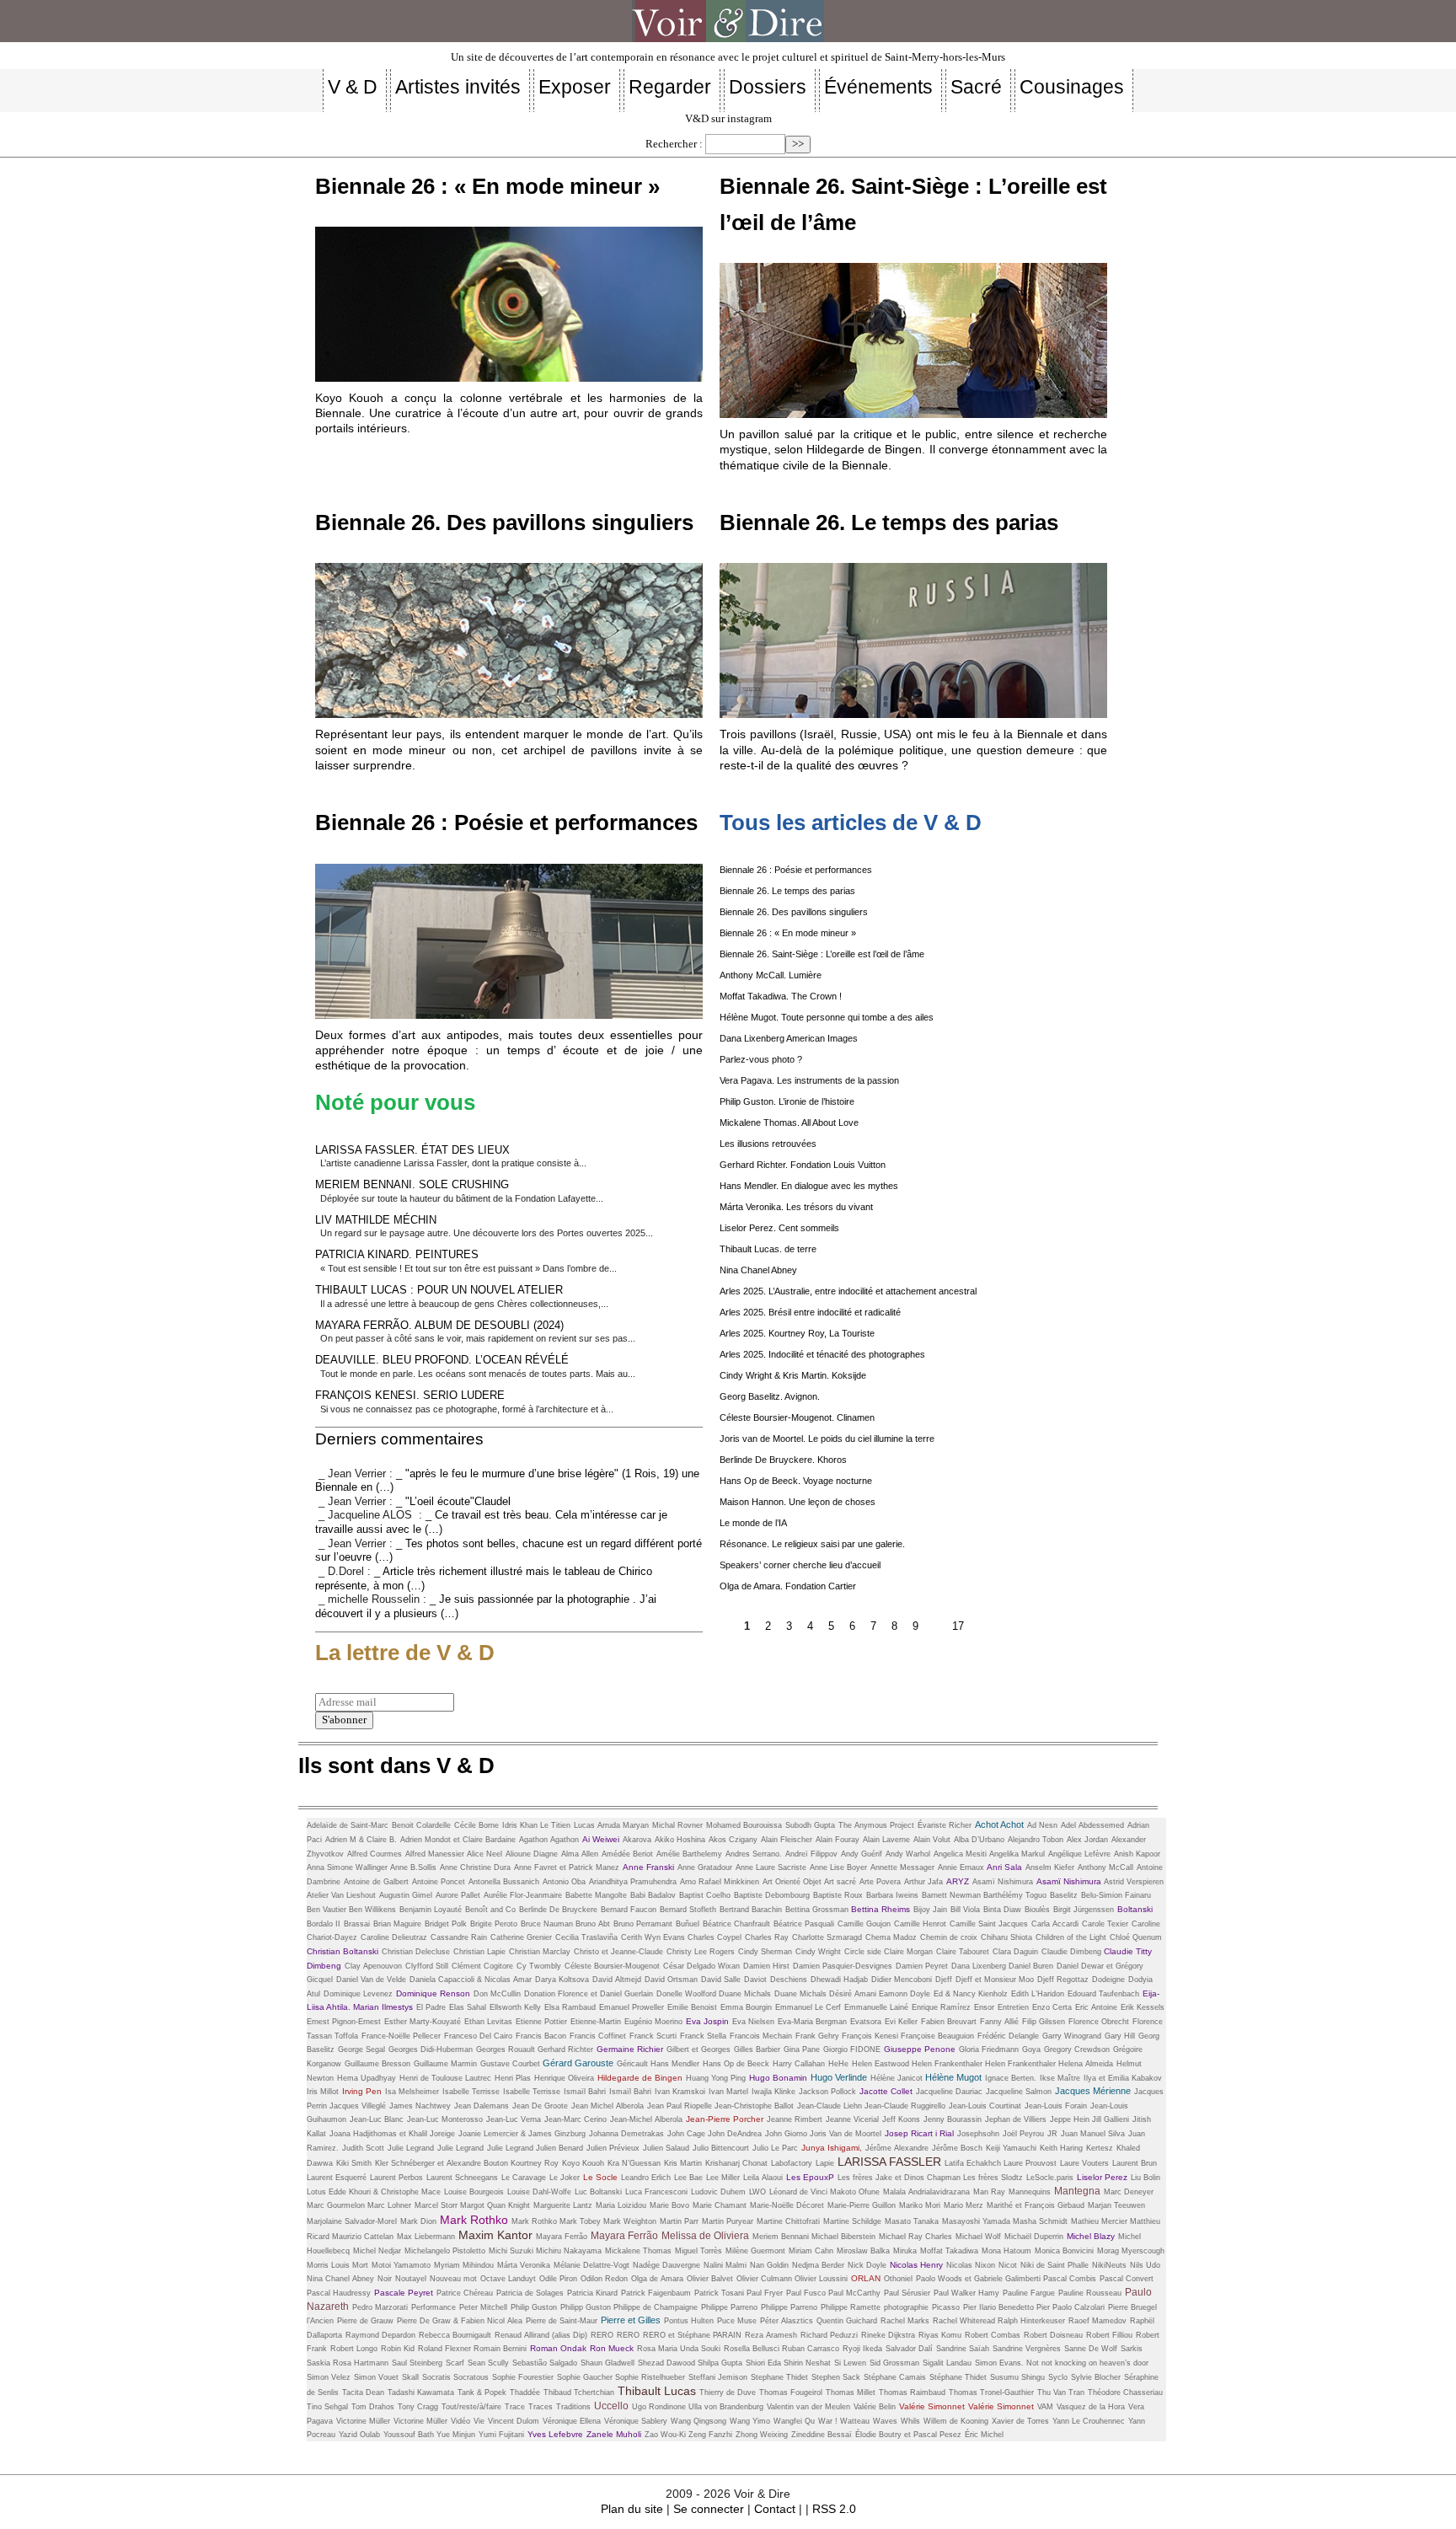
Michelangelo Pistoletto (445, 2251)
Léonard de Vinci (800, 2192)
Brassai (357, 1924)
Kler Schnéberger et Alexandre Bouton (443, 2163)
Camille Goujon (864, 1924)
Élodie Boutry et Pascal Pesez (908, 2435)
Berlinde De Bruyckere (558, 1910)
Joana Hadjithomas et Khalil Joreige (392, 2134)
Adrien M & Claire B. (361, 1840)
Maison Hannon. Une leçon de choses (798, 1502)
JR (1052, 2134)
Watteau (855, 2421)
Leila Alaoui (763, 2178)
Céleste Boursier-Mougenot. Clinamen (797, 1417)
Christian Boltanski (343, 1951)
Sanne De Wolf (1091, 2349)
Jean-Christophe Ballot (754, 2106)
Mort (360, 2265)
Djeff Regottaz (1063, 1980)
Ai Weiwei (601, 1839)
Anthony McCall (1105, 1867)
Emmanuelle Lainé (876, 2007)
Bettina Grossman (818, 1910)
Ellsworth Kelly (515, 2007)
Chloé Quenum (1136, 1937)
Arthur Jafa (923, 1882)
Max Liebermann (426, 2237)
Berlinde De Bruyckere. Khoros (783, 1460)
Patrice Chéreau (465, 2293)
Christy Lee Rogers (701, 1952)
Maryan (636, 1825)
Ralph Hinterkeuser (1031, 2321)
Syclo (1058, 2377)
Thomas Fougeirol (791, 2392)
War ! (829, 2421)
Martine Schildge (852, 2221)
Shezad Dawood (668, 2363)
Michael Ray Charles (915, 2237)
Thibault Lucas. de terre (768, 1249)
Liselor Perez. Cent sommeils (779, 1228)
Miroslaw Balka (863, 2251)
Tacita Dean (363, 2392)
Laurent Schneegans (462, 2178)
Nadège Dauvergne (666, 2265)
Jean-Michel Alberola (646, 2119)
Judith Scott (363, 2148)
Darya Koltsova (562, 1980)
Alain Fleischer (787, 1840)
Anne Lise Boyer (838, 1867)
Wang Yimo (750, 2421)
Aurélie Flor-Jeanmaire (523, 1895)
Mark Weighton (630, 2221)
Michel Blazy (1091, 2236)
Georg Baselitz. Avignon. (770, 1396)
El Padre (431, 2007)
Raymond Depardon (380, 2335)
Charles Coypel (715, 1937)
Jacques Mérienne (1093, 2091)
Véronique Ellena (572, 2421)
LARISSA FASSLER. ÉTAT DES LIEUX (412, 1150)
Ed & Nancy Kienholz (971, 1994)
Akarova (637, 1840)
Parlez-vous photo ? (761, 1059)
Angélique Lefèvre (1079, 1854)
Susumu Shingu (1017, 2377)
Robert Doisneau (1053, 2335)
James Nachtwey (420, 2106)
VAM (1045, 2407)
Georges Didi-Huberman (431, 2049)
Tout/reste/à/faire (471, 2407)
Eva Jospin (707, 2021)
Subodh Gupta (810, 1825)
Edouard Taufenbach (1103, 1994)
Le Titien (555, 1825)
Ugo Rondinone (660, 2407)
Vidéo (460, 2421)
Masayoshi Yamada (977, 2221)
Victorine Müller (420, 2421)
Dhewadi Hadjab (839, 1980)
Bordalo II (324, 1924)
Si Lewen (850, 2363)
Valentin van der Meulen (808, 2407)
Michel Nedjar (377, 2251)
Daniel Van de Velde (371, 1980)
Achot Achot (999, 1824)
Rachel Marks (905, 2321)
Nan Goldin (769, 2265)
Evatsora (866, 2022)
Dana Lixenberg (980, 1966)
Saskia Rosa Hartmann (348, 2363)
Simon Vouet (376, 2377)
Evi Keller (901, 2022)
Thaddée (525, 2392)
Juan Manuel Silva (1093, 2134)
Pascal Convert (1127, 2279)
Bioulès (1037, 1910)
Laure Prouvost (1030, 2163)
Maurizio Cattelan (363, 2237)
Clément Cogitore (482, 1966)
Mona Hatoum (1006, 2251)
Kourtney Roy (535, 2163)
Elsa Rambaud (570, 2007)
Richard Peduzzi (829, 2335)
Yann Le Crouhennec (1089, 2421)
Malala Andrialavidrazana (926, 2192)
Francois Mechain (761, 2036)
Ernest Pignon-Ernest (344, 2022)
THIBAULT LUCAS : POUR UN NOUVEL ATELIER (439, 1290)
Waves (885, 2421)
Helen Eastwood (882, 2064)
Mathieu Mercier (1100, 2221)
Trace (515, 2407)
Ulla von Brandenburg (726, 2407)
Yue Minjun (456, 2435)
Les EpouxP (810, 2177)
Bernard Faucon (629, 1910)
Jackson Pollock (827, 2092)
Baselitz (1064, 1895)
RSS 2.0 (834, 2509)
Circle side (864, 1952)
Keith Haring (1061, 2148)
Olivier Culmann (765, 2279)
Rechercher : (674, 144)
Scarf (455, 2363)
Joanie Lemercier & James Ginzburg (522, 2134)
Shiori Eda (765, 2363)
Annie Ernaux (962, 1867)
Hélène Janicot (898, 2078)
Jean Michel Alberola (608, 2106)
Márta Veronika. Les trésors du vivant (796, 1207)
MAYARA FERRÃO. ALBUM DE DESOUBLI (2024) (439, 1325)
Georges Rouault (507, 2049)
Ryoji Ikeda (862, 2349)
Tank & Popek (482, 2392)
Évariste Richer (945, 1825)
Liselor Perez (1102, 2177)
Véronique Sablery (636, 2421)
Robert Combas (993, 2335)
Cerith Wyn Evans (654, 1937)
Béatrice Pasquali (804, 1924)
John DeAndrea (735, 2134)
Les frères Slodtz (993, 2178)
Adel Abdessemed (1092, 1825)
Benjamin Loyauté (431, 1910)
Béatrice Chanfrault (736, 1924)
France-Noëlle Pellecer (401, 2036)
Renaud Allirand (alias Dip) (541, 2335)
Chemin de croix (949, 1937)
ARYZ (958, 1881)
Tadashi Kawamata (421, 2392)
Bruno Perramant (643, 1924)
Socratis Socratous (455, 2377)
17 (958, 1626)
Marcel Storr (437, 2205)
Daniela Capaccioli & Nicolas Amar (471, 1980)
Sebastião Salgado (545, 2363)
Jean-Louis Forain (1056, 2106)
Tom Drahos (373, 2407)
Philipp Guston (587, 2307)
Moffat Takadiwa (949, 2251)
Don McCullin (497, 1994)
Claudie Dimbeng (1073, 1952)
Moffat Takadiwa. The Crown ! (781, 996)
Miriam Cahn (811, 2251)
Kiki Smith (354, 2163)
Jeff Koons (901, 2119)
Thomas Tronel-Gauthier (991, 2392)
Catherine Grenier (521, 1937)
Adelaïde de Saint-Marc (348, 1825)
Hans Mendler (675, 2064)
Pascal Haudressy (339, 2293)
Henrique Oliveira (564, 2078)
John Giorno (787, 2134)
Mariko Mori (920, 2205)
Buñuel (688, 1924)
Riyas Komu (940, 2335)
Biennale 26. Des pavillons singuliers (504, 522)
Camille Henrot (920, 1924)
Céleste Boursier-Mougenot (612, 1966)
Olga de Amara (657, 2279)
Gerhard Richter (565, 2049)
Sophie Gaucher (586, 2377)
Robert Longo (354, 2349)
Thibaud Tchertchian (579, 2392)
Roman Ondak (558, 2348)
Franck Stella (703, 2036)
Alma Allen (580, 1854)
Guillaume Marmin (445, 2064)
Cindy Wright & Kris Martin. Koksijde (793, 1375)
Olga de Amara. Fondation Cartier (788, 1586)
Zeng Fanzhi (710, 2435)
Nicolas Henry (916, 2265)
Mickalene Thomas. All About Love (789, 1123)
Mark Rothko (474, 2220)
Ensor (984, 2007)
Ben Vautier (328, 1910)
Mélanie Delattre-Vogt (591, 2265)
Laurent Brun (1135, 2163)
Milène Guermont (755, 2251)
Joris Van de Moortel (846, 2134)
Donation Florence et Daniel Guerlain (589, 1994)
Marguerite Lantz (563, 2205)
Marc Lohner (389, 2205)
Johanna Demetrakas (626, 2134)
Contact (775, 2509)
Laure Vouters (1084, 2163)
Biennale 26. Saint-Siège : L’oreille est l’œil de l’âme (822, 954)
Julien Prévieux (613, 2148)
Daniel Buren (1031, 1966)
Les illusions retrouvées (768, 1144)
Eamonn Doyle (905, 1994)
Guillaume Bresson (377, 2064)
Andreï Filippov (811, 1854)
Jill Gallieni (1111, 2119)
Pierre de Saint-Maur (562, 2321)
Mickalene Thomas (638, 2251)
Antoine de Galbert (376, 1882)
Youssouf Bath (410, 2435)
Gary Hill (1120, 2036)
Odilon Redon (604, 2279)
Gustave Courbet (511, 2064)
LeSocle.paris (1050, 2178)
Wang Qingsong (699, 2421)
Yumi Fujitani (501, 2435)
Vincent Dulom (514, 2421)
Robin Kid (398, 2349)
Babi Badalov (653, 1895)
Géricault (634, 2064)
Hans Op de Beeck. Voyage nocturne (796, 1481)
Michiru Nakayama (569, 2251)
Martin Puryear (728, 2221)
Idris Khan (521, 1825)
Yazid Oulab (359, 2435)
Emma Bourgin (746, 2007)
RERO (602, 2335)
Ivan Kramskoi (680, 2092)
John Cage (688, 2134)
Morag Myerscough (1131, 2251)
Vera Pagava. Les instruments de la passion (809, 1080)
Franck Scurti (653, 2036)
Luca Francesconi (656, 2192)
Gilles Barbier (757, 2049)
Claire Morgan (908, 1952)
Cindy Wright (818, 1952)
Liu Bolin (1146, 2178)
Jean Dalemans (482, 2106)
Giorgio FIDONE (852, 2049)
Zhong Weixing (762, 2435)
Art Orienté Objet (793, 1882)
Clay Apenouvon (373, 1966)
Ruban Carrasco (811, 2349)
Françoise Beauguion (937, 2036)
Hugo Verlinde (839, 2077)
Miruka (905, 2251)
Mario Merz (964, 2205)
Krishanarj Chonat (736, 2163)
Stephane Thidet (779, 2377)
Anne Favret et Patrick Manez (567, 1867)
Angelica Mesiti (961, 1854)
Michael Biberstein (843, 2237)
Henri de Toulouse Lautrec (445, 2078)
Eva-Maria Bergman (812, 2022)
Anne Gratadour (705, 1867)
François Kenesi (871, 2036)
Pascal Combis (1070, 2279)
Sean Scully (488, 2363)
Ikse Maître (1060, 2078)
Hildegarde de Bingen (640, 2078)
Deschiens (789, 1980)
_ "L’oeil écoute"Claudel (453, 1501)
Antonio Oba (564, 1882)
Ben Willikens (372, 1910)
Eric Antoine (1096, 2007)
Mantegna (1077, 2191)
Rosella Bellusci (753, 2349)
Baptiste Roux (838, 1895)
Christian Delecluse (416, 1952)
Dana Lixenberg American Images (789, 1038)
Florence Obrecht (1099, 2022)
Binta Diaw (1002, 1910)
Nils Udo (1145, 2265)
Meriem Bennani (782, 2237)
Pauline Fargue (1029, 2293)
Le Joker (565, 2178)
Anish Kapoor (1137, 1854)
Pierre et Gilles (631, 2320)
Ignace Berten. (1011, 2078)
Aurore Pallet (458, 1895)
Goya (1031, 2049)
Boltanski (1135, 1909)
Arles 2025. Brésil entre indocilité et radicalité (810, 1312)
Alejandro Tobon (1036, 1840)
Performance (434, 2307)
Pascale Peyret (404, 2293)
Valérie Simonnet (932, 2406)
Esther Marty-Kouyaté (423, 2022)
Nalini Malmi (725, 2265)
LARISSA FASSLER (889, 2162)
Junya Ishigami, (832, 2148)
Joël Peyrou (1023, 2134)
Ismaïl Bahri (585, 2092)
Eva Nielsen (753, 2022)
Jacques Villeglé (358, 2106)
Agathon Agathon (549, 1840)
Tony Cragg (418, 2407)
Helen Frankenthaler (948, 2064)
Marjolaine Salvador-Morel (352, 2221)
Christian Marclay (540, 1952)
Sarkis (1132, 2349)
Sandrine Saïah (963, 2349)
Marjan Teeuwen (1116, 2205)
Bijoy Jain (930, 1910)
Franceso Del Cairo (478, 2036)
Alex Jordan (1087, 1840)
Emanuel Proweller (632, 2007)
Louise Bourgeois (474, 2192)
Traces (541, 2407)
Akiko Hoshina (680, 1840)
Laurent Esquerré (337, 2178)
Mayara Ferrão (562, 2237)
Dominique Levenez (358, 1994)
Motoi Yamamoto (401, 2265)
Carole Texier (1105, 1924)
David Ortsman (671, 1980)
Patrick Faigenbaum (656, 2293)
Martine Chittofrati (788, 2221)
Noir (385, 2279)
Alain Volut (932, 1840)
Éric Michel (984, 2435)
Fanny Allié (999, 2022)
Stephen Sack (836, 2377)
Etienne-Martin (596, 2022)
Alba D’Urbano (979, 1840)
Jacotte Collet (886, 2091)
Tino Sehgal (327, 2407)
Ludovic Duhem (718, 2192)
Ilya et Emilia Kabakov (1123, 2078)
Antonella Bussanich (504, 1882)
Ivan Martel (728, 2092)
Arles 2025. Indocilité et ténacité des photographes (822, 1354)
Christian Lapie (479, 1952)
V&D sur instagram (728, 119)
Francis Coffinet (598, 2036)
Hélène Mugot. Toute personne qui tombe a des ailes (827, 1017)
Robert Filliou (1109, 2335)
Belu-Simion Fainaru (1116, 1895)
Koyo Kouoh (583, 2163)
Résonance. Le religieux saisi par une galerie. (812, 1544)
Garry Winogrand (1072, 2036)
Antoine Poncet (439, 1882)
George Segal (361, 2049)
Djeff (944, 1980)
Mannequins (1030, 2192)
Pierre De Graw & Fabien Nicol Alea (460, 2321)
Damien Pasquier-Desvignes (843, 1966)
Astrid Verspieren (1134, 1882)
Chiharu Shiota (1006, 1937)
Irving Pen (362, 2091)
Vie (479, 2421)
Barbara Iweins (892, 1895)
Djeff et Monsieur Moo (995, 1980)
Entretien (1013, 2007)
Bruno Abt (593, 1924)
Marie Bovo (669, 2205)
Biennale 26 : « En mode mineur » (487, 186)
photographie (906, 2307)
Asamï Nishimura (1003, 1882)
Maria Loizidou (621, 2205)
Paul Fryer (765, 2293)
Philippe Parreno (729, 2307)
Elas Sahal (468, 2007)
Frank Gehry (819, 2036)
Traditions (573, 2407)
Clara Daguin (1015, 1952)
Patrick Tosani (720, 2293)
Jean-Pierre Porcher (725, 2119)
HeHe (838, 2064)
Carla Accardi (1055, 1924)
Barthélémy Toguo (1015, 1895)
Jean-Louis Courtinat (985, 2106)
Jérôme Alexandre (897, 2148)
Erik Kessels (1143, 2007)
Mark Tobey (581, 2221)
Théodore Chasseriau (1125, 2392)
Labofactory (792, 2163)
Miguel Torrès (699, 2251)
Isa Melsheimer (412, 2092)
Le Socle (600, 2177)
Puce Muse (737, 2321)
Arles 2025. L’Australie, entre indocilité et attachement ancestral (848, 1291)
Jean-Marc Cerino (575, 2119)
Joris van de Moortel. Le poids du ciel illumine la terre (827, 1439)
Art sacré (840, 1882)
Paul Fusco (807, 2293)
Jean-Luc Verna (514, 2119)
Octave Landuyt (508, 2279)
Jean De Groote (540, 2106)
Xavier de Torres (1020, 2421)
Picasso (946, 2307)
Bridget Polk (446, 1924)
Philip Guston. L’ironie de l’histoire (787, 1101)
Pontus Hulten (689, 2321)
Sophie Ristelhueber (650, 2377)
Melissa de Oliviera (705, 2236)
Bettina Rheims (881, 1909)
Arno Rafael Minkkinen (720, 1882)
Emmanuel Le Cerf (808, 2007)
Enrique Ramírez (941, 2007)
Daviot (755, 1980)
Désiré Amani (854, 1994)
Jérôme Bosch (957, 2148)
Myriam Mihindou (464, 2265)
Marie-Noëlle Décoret (787, 2205)
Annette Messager (902, 1867)
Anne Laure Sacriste (771, 1867)
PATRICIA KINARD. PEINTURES (397, 1254)
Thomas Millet (851, 2392)
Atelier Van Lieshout (341, 1895)
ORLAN (866, 2278)
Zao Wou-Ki (666, 2435)
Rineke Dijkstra (888, 2335)
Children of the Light (1071, 1937)
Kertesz (1100, 2148)
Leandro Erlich (646, 2178)
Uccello (611, 2406)
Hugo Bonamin (778, 2078)
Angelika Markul (1017, 1854)
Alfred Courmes (375, 1854)
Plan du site (632, 2509)
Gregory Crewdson (1077, 2049)
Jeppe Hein (1071, 2119)
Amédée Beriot (627, 1854)
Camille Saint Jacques (989, 1924)
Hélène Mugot (953, 2077)
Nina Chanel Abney (758, 1270)
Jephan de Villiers (1016, 2119)
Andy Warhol (908, 1854)
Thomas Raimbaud (912, 2392)
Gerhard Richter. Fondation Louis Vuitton (803, 1165)
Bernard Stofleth (688, 1910)
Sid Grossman (894, 2363)
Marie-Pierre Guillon (862, 2205)
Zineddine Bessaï (822, 2435)
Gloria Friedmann (989, 2049)
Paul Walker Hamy (966, 2293)
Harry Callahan (799, 2064)
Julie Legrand (411, 2148)
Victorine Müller (363, 2421)
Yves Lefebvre (555, 2434)
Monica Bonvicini (1064, 2251)
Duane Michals (745, 1994)
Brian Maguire (397, 1924)
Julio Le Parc (775, 2148)
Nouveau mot (453, 2279)
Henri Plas (513, 2078)
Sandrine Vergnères (1027, 2349)
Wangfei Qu (794, 2421)
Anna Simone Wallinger (348, 1867)
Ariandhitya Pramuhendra (633, 1882)
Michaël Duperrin (1034, 2237)
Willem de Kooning (956, 2421)
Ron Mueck (612, 2348)
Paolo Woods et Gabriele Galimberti (980, 2279)
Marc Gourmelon (337, 2205)
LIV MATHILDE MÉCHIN (376, 1220)
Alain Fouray (838, 1840)
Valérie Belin (875, 2407)
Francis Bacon (541, 2036)
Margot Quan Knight (495, 2205)
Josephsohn (978, 2134)
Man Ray (989, 2192)
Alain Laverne (886, 1840)
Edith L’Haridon (1038, 1994)
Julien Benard (559, 2148)
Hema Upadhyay (367, 2078)
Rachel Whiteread (965, 2321)
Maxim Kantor (495, 2235)
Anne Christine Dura (475, 1867)
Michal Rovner (677, 1825)
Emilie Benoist (692, 2007)
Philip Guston (534, 2307)
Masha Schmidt (1040, 2221)
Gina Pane (802, 2049)
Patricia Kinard (592, 2293)
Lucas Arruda (598, 1825)
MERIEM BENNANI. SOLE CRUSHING (412, 1184)
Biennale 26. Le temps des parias (889, 522)
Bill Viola (965, 1910)
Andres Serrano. (754, 1854)
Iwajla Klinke (773, 2092)
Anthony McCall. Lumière (771, 975)
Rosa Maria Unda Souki (679, 2349)
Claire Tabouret (963, 1952)
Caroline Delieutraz (394, 1937)
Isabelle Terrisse (471, 2092)
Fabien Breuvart (949, 2022)
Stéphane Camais (895, 2377)
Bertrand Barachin (751, 1910)
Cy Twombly (539, 1966)
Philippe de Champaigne (656, 2307)
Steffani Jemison (718, 2377)
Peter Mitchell (483, 2307)
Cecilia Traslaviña (586, 1937)
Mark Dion (418, 2221)
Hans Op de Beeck (736, 2064)
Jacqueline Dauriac (949, 2092)
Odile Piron (558, 2279)
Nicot (1008, 2265)
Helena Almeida (1086, 2064)
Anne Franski (648, 1867)
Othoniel (898, 2279)
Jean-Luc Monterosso (445, 2119)
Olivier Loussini (821, 2279)
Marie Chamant (720, 2205)
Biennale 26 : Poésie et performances (506, 822)
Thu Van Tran (1061, 2392)
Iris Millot (323, 2092)
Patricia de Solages (530, 2293)
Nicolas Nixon (971, 2265)
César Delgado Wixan (701, 1966)
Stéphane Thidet (958, 2377)
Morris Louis (329, 2265)
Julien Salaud (666, 2148)
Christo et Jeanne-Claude (618, 1952)
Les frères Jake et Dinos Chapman (900, 2178)
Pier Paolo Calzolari (1071, 2307)
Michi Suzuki (512, 2251)
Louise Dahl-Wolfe (539, 2192)
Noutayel (411, 2279)
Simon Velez (329, 2377)
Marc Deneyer (1129, 2192)
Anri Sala (1004, 1867)
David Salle (721, 1980)
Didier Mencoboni (902, 1980)
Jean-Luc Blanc (377, 2119)
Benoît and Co (490, 1910)
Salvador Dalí (909, 2349)
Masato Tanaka (912, 2221)
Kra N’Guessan (634, 2163)
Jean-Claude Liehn (831, 2106)
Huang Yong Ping (716, 2078)
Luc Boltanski (598, 2192)
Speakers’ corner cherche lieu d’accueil (800, 1565)
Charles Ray (767, 1937)
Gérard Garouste (578, 2063)
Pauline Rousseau (1090, 2293)
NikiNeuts (1109, 2265)
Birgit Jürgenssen (1084, 1910)
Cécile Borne (476, 1825)
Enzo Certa (1052, 2007)
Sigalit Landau (947, 2363)
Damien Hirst (766, 1966)
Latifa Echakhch (974, 2163)
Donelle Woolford (688, 1994)
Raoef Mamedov (1097, 2321)
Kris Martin (683, 2163)
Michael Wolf (978, 2237)
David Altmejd (617, 1980)
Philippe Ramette (851, 2307)
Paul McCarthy (854, 2293)
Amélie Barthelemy (689, 1854)
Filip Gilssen (1044, 2022)
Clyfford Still (427, 1966)
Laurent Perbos (396, 2178)
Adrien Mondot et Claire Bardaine (458, 1840)
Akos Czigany (733, 1840)
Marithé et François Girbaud (1036, 2205)
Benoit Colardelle (421, 1825)
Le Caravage (524, 2178)
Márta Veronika (524, 2265)
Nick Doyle (867, 2265)
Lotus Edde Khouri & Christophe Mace (374, 2192)
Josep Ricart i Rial (919, 2133)
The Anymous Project (876, 1825)
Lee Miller (723, 2178)
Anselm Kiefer (1050, 1867)
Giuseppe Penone (920, 2049)
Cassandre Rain (459, 1937)
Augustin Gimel (406, 1895)
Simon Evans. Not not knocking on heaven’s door (1062, 2363)
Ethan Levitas (488, 2022)
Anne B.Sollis (413, 1867)
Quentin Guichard (847, 2321)
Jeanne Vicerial (852, 2119)
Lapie (825, 2163)
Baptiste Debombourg (772, 1895)
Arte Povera (880, 1882)
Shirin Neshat (807, 2363)
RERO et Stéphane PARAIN (692, 2335)
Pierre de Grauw (365, 2321)
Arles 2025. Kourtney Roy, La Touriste (797, 1333)
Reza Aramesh (771, 2335)
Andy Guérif (862, 1854)
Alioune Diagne (532, 1854)
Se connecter (709, 2509)
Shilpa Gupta (720, 2363)
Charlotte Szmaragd (827, 1937)
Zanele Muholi (614, 2434)
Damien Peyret (922, 1966)
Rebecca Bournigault (455, 2335)
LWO (757, 2192)
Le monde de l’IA (753, 1523)
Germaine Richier (630, 2049)
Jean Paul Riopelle (681, 2106)
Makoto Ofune (855, 2192)
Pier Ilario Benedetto (1000, 2307)
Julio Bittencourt (721, 2148)
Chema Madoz (891, 1937)
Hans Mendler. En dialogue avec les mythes (809, 1186)
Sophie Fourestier (523, 2377)
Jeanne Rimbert (795, 2119)
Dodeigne (1108, 1980)
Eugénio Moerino (653, 2022)
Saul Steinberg (417, 2363)
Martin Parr (679, 2221)
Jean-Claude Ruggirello (905, 2106)
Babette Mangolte (596, 1895)
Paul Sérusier (907, 2293)
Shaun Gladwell (608, 2363)
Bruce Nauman (548, 1924)
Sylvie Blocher (1096, 2377)
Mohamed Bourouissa (744, 1825)
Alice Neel (484, 1854)
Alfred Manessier (436, 1854)
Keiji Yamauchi (1011, 2148)
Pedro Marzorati (380, 2307)
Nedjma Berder (818, 2265)
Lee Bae (688, 2178)
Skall (410, 2377)
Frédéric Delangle (1008, 2036)
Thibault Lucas (657, 2391)
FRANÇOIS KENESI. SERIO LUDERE (410, 1395)
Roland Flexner (446, 2349)
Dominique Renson (433, 1993)
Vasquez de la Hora (1091, 2407)
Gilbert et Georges (699, 2049)
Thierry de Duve (728, 2392)
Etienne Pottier (541, 2022)
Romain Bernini (500, 2349)
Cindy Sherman (765, 1952)
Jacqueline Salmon (1019, 2092)
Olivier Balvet (710, 2279)
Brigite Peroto (494, 1924)
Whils (910, 2421)
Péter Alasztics (787, 2321)
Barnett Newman (953, 1895)
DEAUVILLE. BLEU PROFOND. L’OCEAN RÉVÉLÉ (442, 1360)
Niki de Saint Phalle (1055, 2265)
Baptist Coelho (705, 1895)
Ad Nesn (1042, 1825)
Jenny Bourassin (953, 2119)
